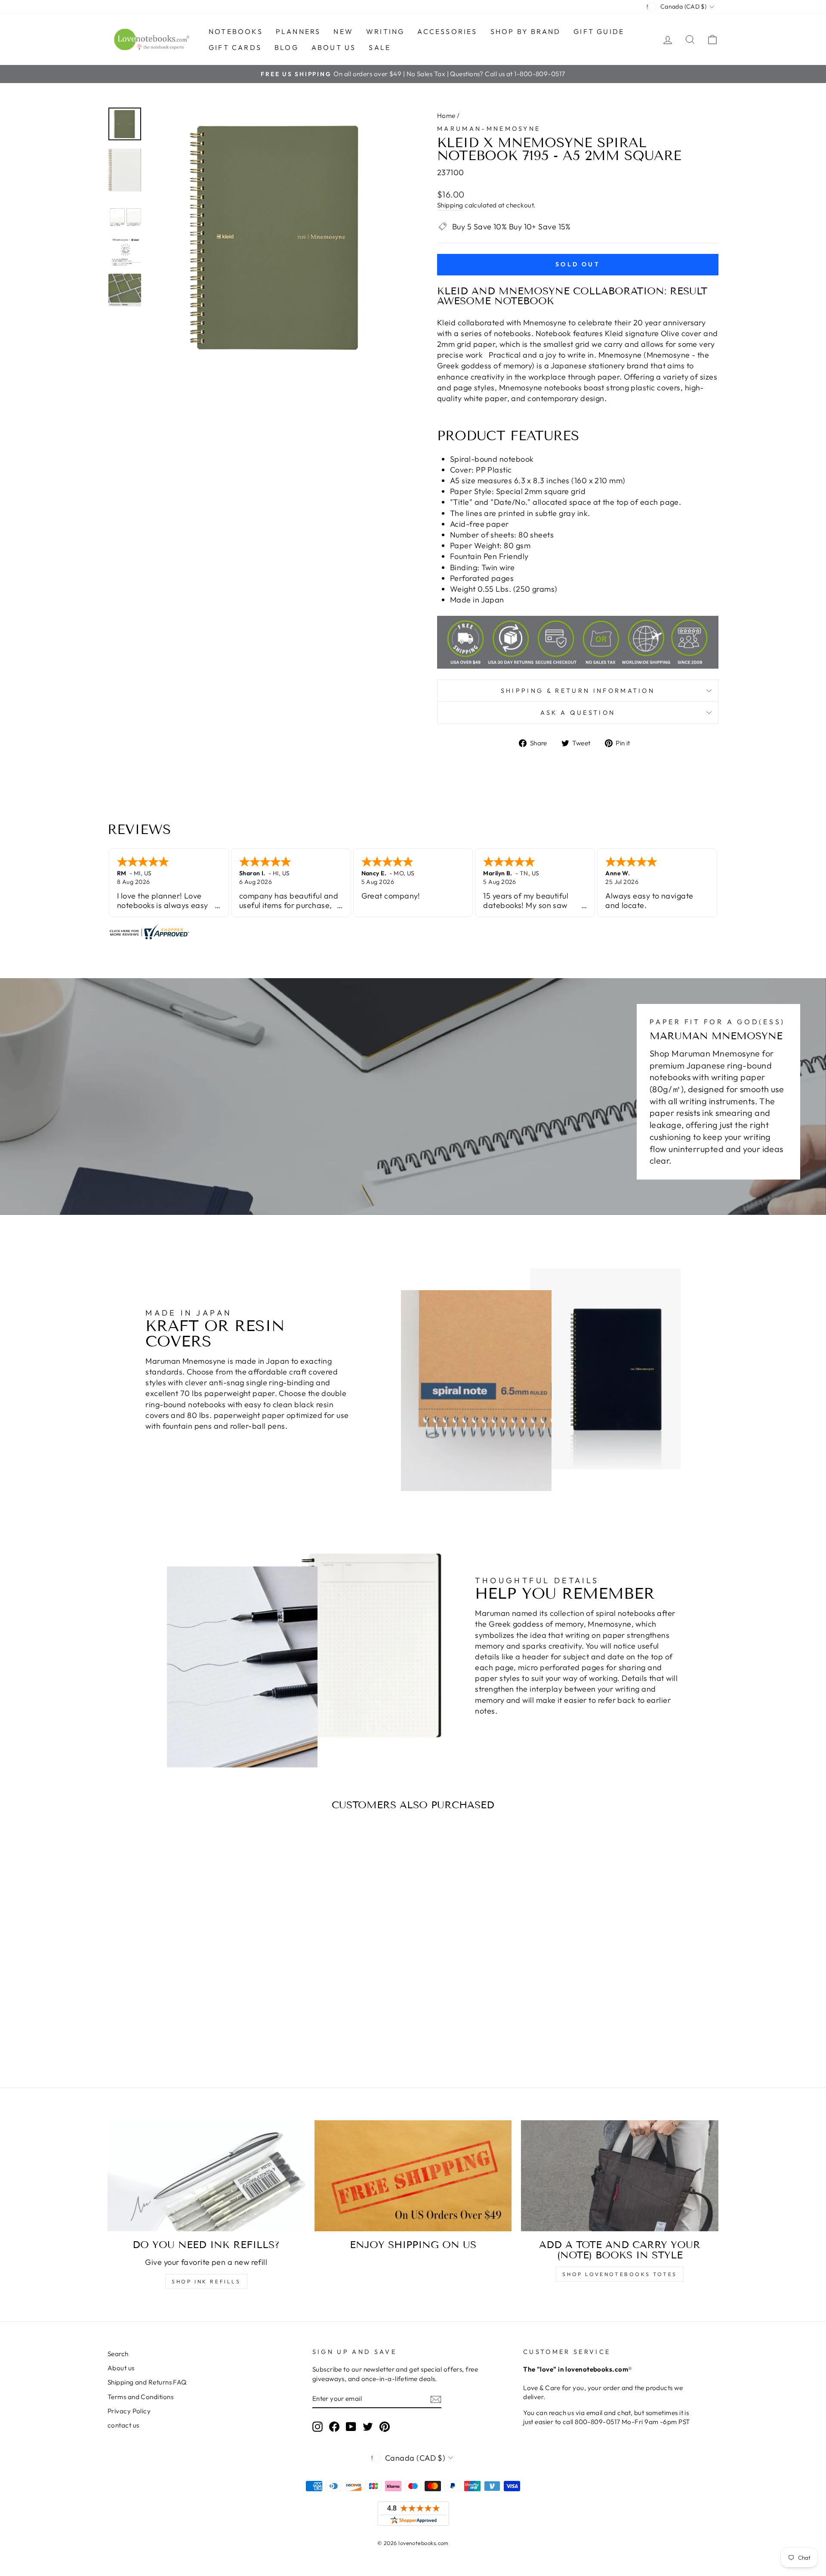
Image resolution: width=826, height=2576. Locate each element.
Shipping (450, 205)
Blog (287, 47)
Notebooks (236, 31)
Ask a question (578, 713)
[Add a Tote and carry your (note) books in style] (620, 2176)
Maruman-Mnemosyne (489, 129)
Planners (298, 31)
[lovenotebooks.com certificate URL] (413, 932)
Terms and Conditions (140, 2397)
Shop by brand (526, 31)
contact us (123, 2425)
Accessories (447, 31)
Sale (380, 47)
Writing (385, 31)
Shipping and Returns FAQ (147, 2382)
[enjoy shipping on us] (413, 2176)
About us (334, 47)
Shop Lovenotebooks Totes (619, 2274)
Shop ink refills (206, 2281)
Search (118, 2354)
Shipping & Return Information (578, 691)
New (343, 31)
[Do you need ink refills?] (206, 2176)
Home (446, 116)
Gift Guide (599, 31)
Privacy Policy (129, 2411)
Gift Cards (235, 47)
